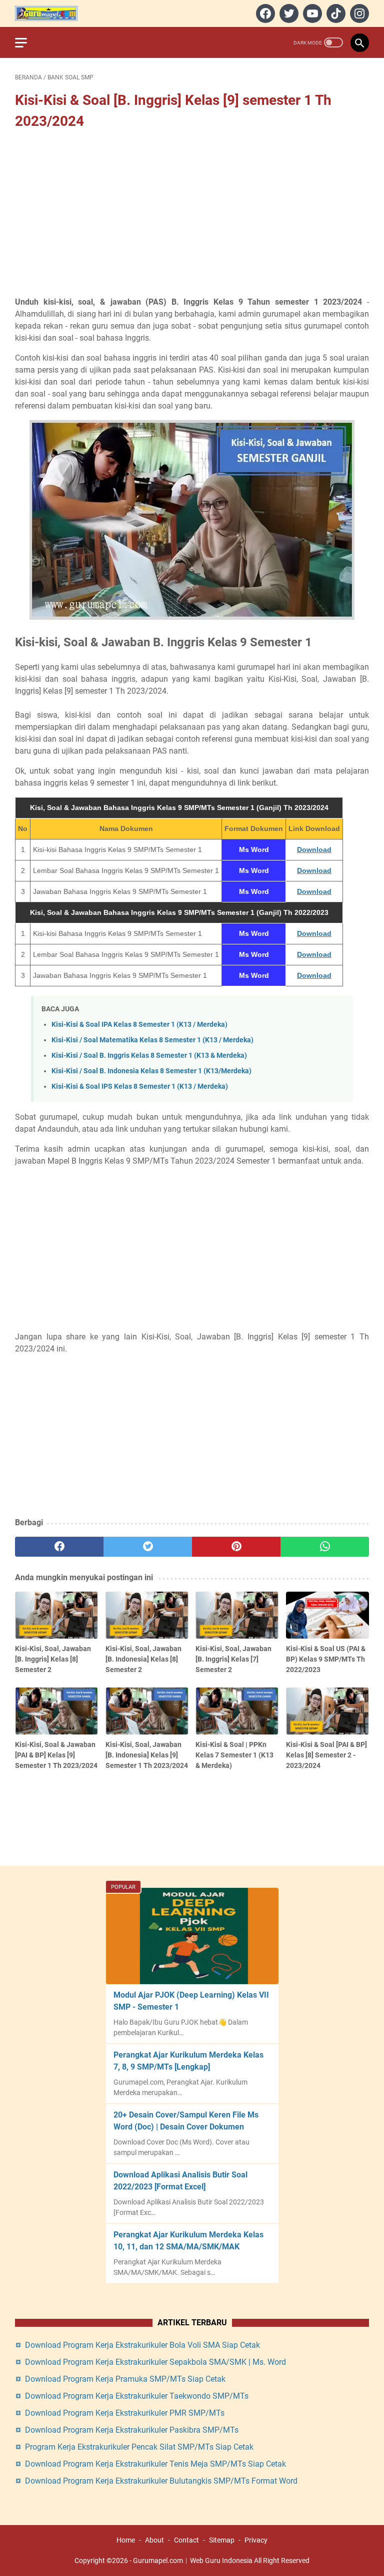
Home (126, 2540)
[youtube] (311, 13)
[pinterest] (236, 1547)
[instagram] (358, 13)
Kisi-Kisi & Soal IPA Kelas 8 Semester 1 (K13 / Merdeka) (139, 1025)
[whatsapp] (325, 1547)
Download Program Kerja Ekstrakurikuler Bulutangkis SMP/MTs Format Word (161, 2481)
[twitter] (288, 13)
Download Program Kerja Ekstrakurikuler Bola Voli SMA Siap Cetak (142, 2345)
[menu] (27, 42)
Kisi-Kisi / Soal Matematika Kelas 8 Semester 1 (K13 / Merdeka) (152, 1040)
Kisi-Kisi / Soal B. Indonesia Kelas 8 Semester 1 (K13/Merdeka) (151, 1071)
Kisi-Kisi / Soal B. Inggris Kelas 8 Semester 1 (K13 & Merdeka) (149, 1056)
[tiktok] (335, 13)
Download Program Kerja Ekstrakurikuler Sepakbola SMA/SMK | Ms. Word (155, 2362)
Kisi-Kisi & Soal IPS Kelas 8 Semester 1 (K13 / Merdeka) (140, 1086)
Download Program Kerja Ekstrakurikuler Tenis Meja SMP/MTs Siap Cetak (155, 2464)
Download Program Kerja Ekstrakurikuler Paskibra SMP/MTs (132, 2430)
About (154, 2540)
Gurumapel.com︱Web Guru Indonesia (193, 2561)
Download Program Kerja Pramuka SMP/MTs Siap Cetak (125, 2379)
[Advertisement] (192, 214)
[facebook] (264, 13)
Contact (186, 2540)
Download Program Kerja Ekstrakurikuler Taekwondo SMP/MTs (137, 2396)
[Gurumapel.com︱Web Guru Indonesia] (52, 13)
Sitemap (222, 2540)
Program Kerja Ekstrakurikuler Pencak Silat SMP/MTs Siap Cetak (139, 2447)
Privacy (256, 2540)
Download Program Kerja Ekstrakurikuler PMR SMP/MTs (125, 2413)
